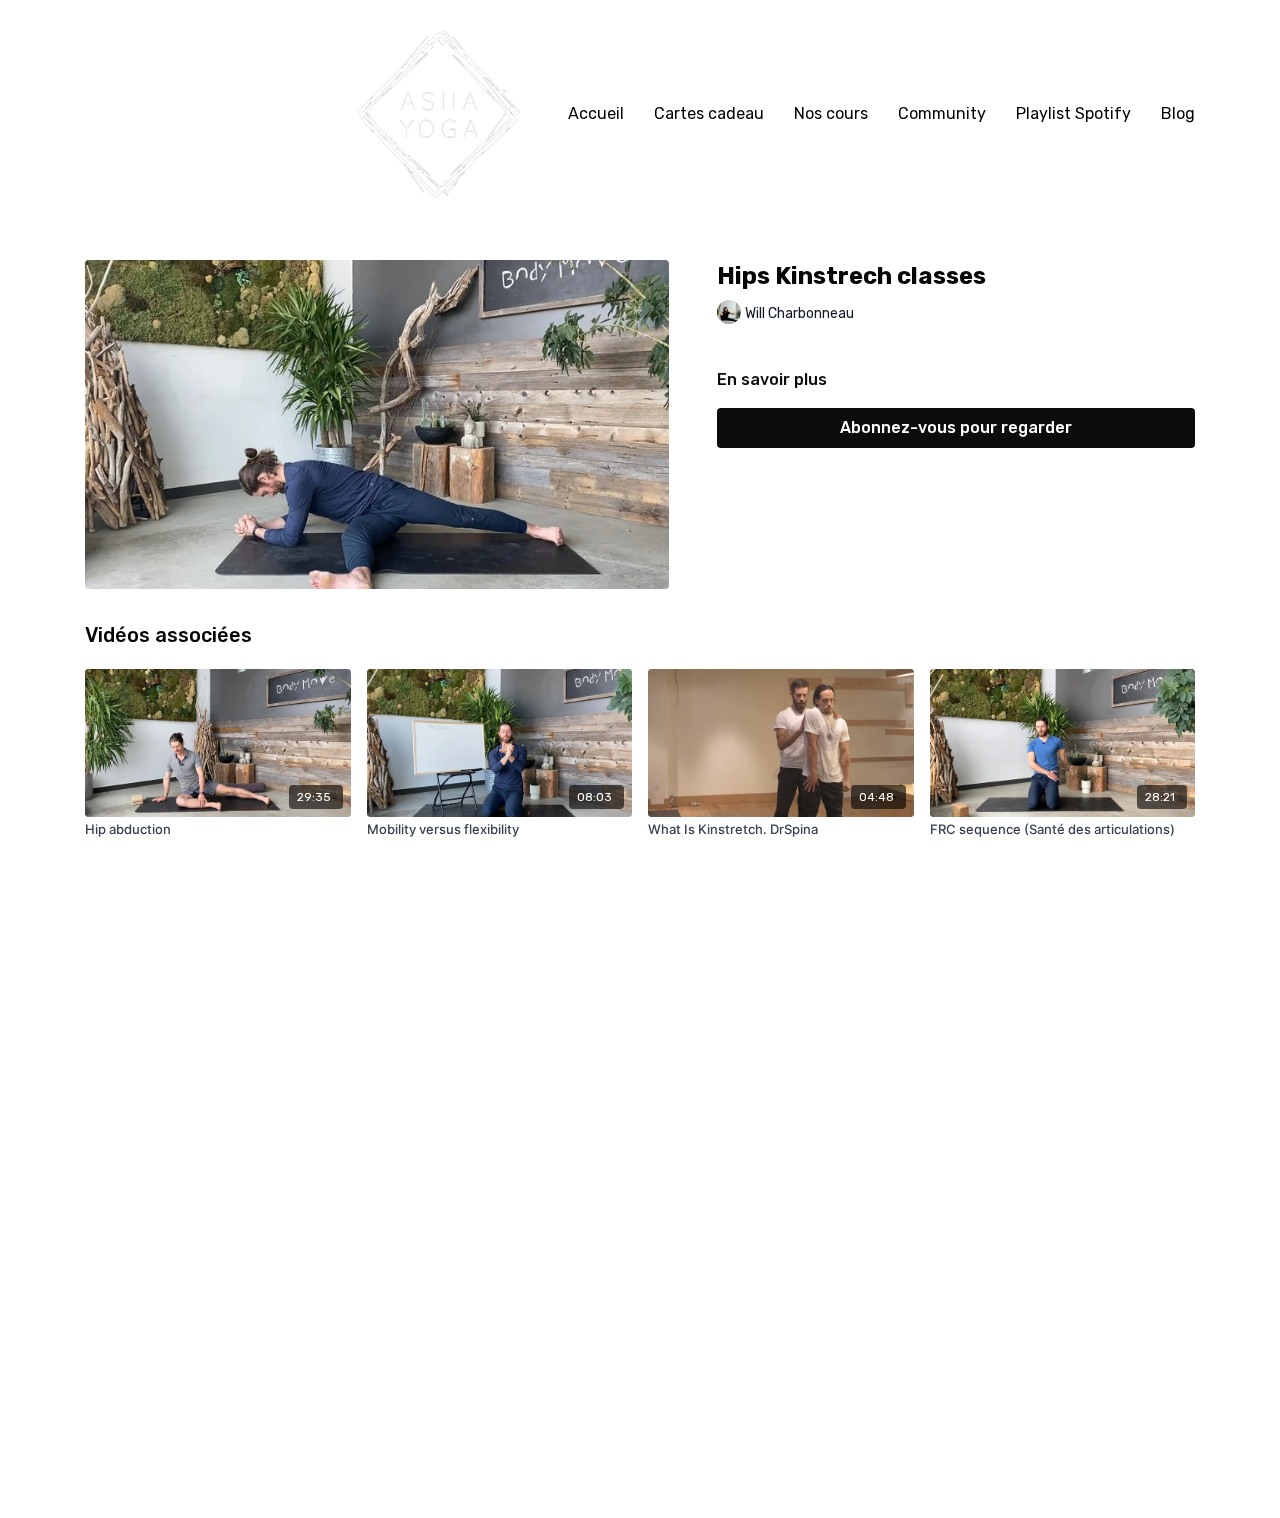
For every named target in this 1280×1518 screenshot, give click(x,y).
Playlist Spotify (1073, 113)
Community (942, 113)
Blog (1178, 113)
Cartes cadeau (709, 113)
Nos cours (831, 113)
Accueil (596, 113)
